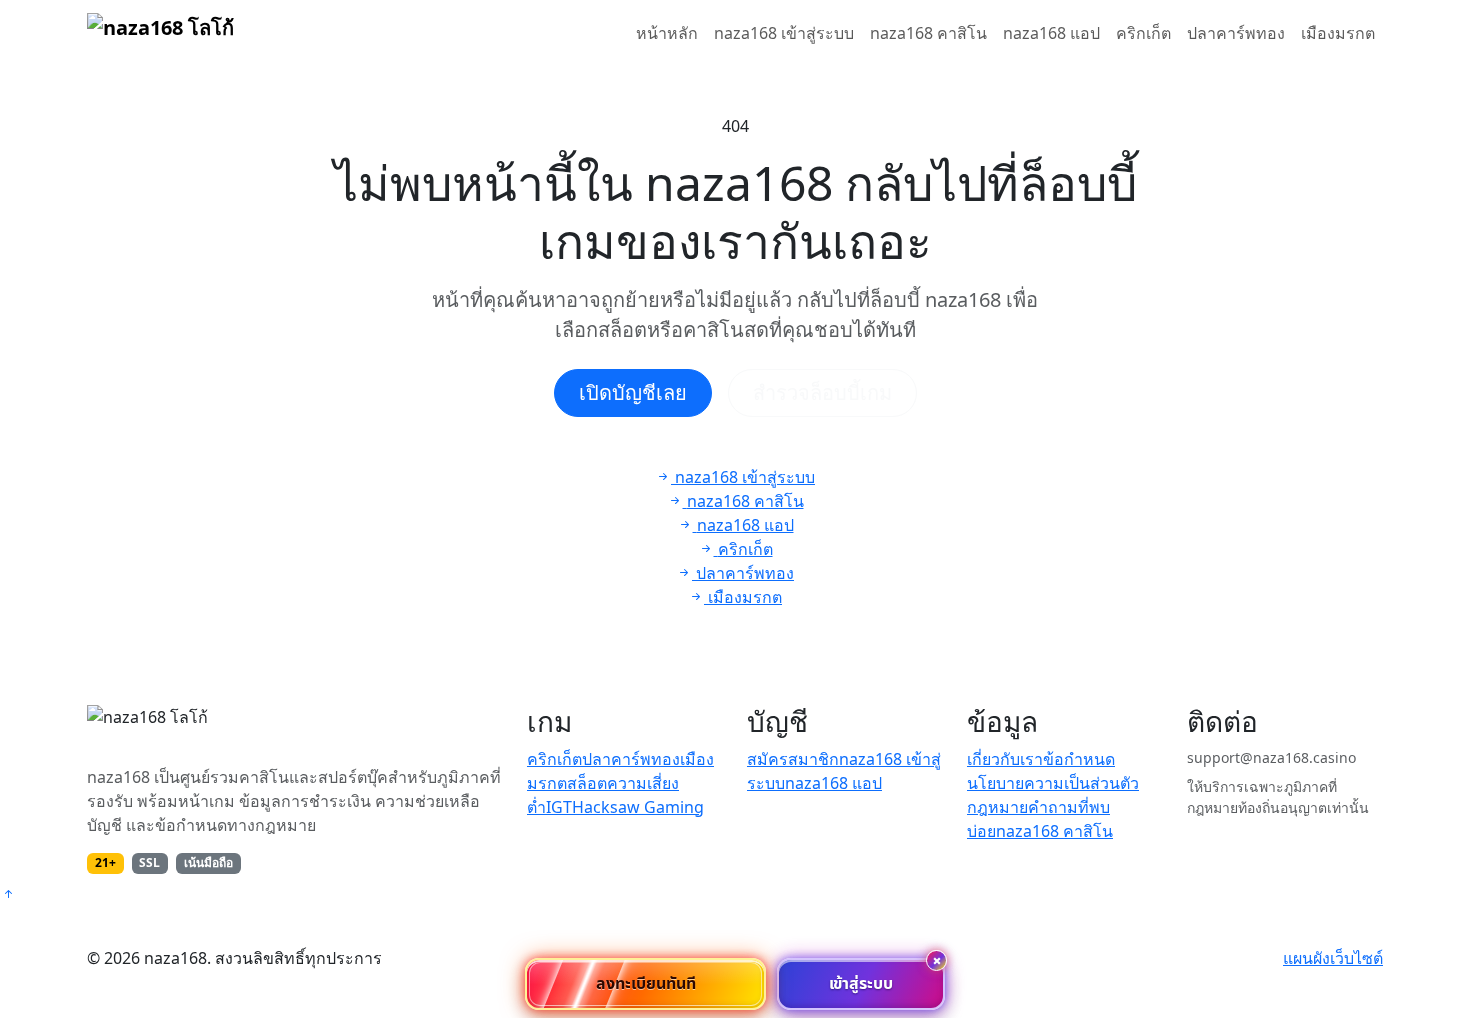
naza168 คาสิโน (928, 33)
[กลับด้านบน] (8, 894)
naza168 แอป (1051, 33)
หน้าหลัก (667, 33)
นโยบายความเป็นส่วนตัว (1053, 783)
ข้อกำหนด (1079, 759)
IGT (559, 807)
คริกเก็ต (1143, 33)
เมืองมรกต (1338, 33)
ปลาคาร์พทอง (1236, 33)
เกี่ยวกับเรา (1005, 759)
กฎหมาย (997, 807)
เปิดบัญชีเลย (633, 392)
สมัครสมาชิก (793, 759)
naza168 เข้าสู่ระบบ (784, 33)
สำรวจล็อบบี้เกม (822, 392)
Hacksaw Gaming (638, 807)
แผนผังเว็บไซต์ (1333, 958)
